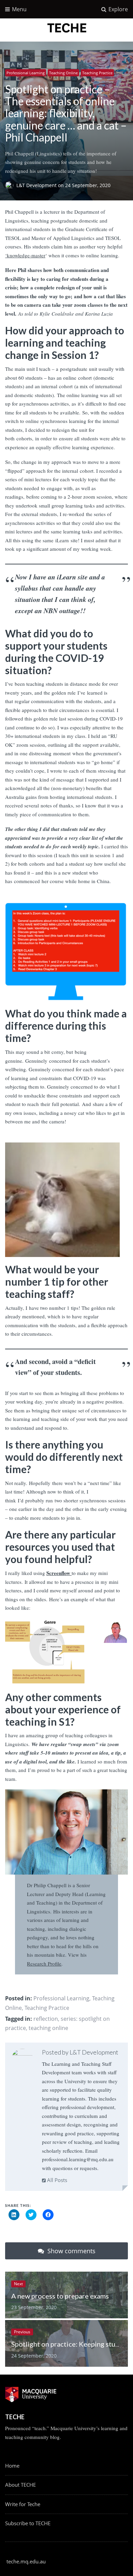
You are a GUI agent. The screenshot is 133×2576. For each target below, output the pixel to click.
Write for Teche (23, 2504)
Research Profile (44, 1964)
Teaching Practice (97, 73)
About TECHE (20, 2485)
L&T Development (37, 186)
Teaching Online (63, 73)
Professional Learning (26, 73)
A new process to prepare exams (60, 2296)
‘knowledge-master (25, 255)
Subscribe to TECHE (28, 2523)
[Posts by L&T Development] (22, 2060)
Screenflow (59, 1573)
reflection (46, 2019)
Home (12, 2466)
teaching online (48, 2028)
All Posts (56, 2180)
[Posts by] (11, 186)
